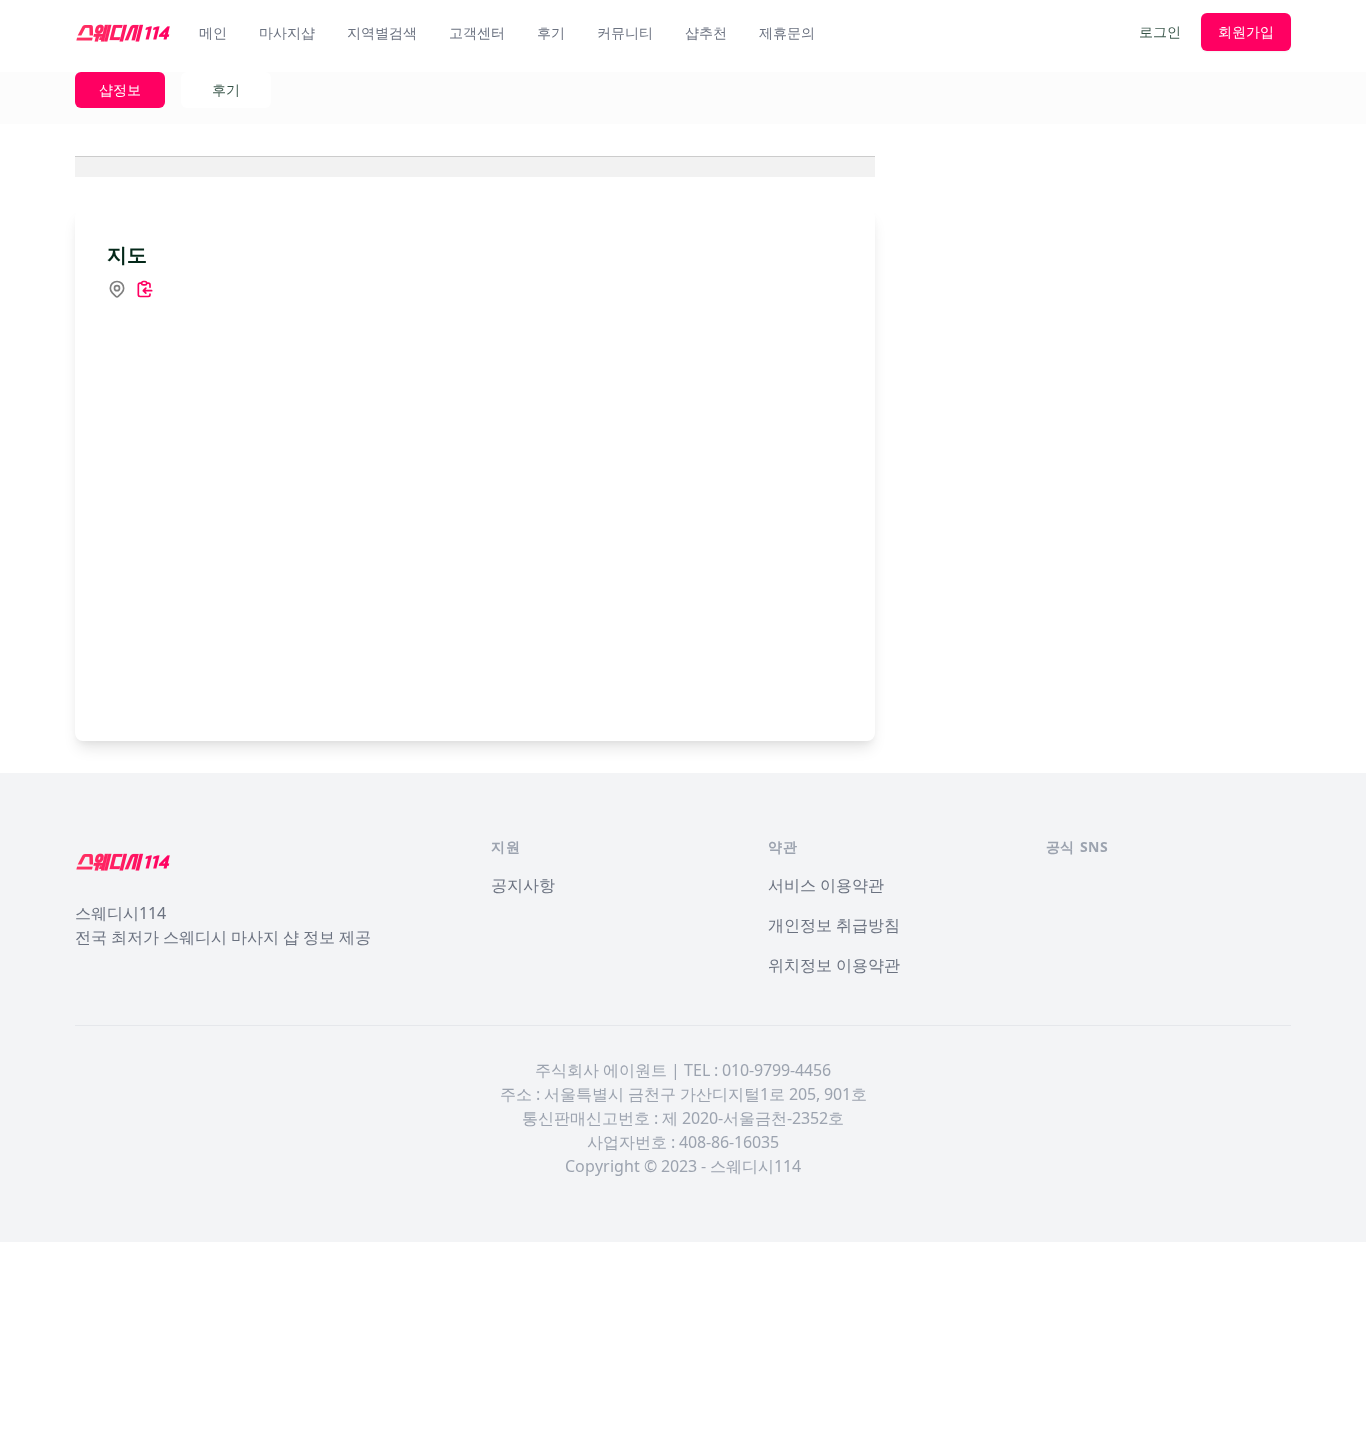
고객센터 (477, 32)
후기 (551, 32)
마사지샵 (287, 32)
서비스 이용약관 (826, 885)
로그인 (1160, 31)
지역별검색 (382, 32)
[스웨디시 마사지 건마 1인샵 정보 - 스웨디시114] (123, 32)
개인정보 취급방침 (834, 925)
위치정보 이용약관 (834, 965)
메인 (213, 32)
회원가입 (1246, 31)
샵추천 (706, 32)
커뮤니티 (625, 32)
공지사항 (523, 885)
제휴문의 (787, 32)
